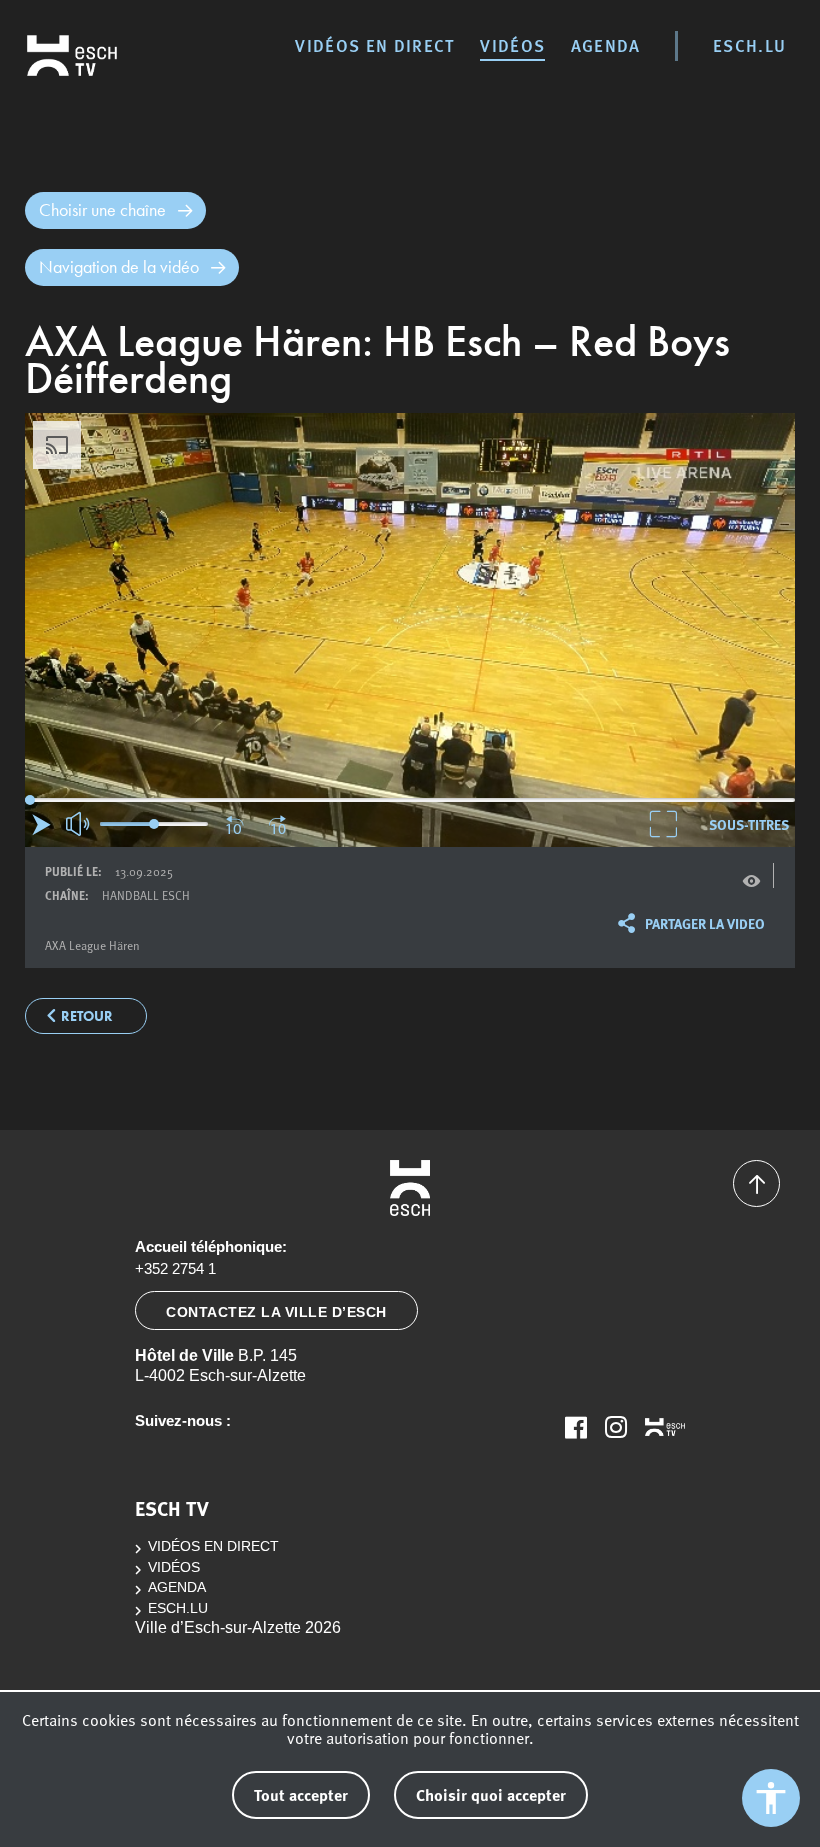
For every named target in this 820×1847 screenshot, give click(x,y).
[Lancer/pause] (41, 824)
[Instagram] (616, 1427)
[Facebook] (576, 1427)
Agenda (606, 45)
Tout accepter (301, 1794)
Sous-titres (749, 824)
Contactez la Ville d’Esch (276, 1312)
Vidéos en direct (374, 45)
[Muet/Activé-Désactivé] (79, 824)
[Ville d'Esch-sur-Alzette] (410, 1188)
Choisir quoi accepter (491, 1794)
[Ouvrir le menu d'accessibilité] (771, 1798)
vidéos (512, 45)
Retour (87, 1016)
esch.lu (749, 45)
